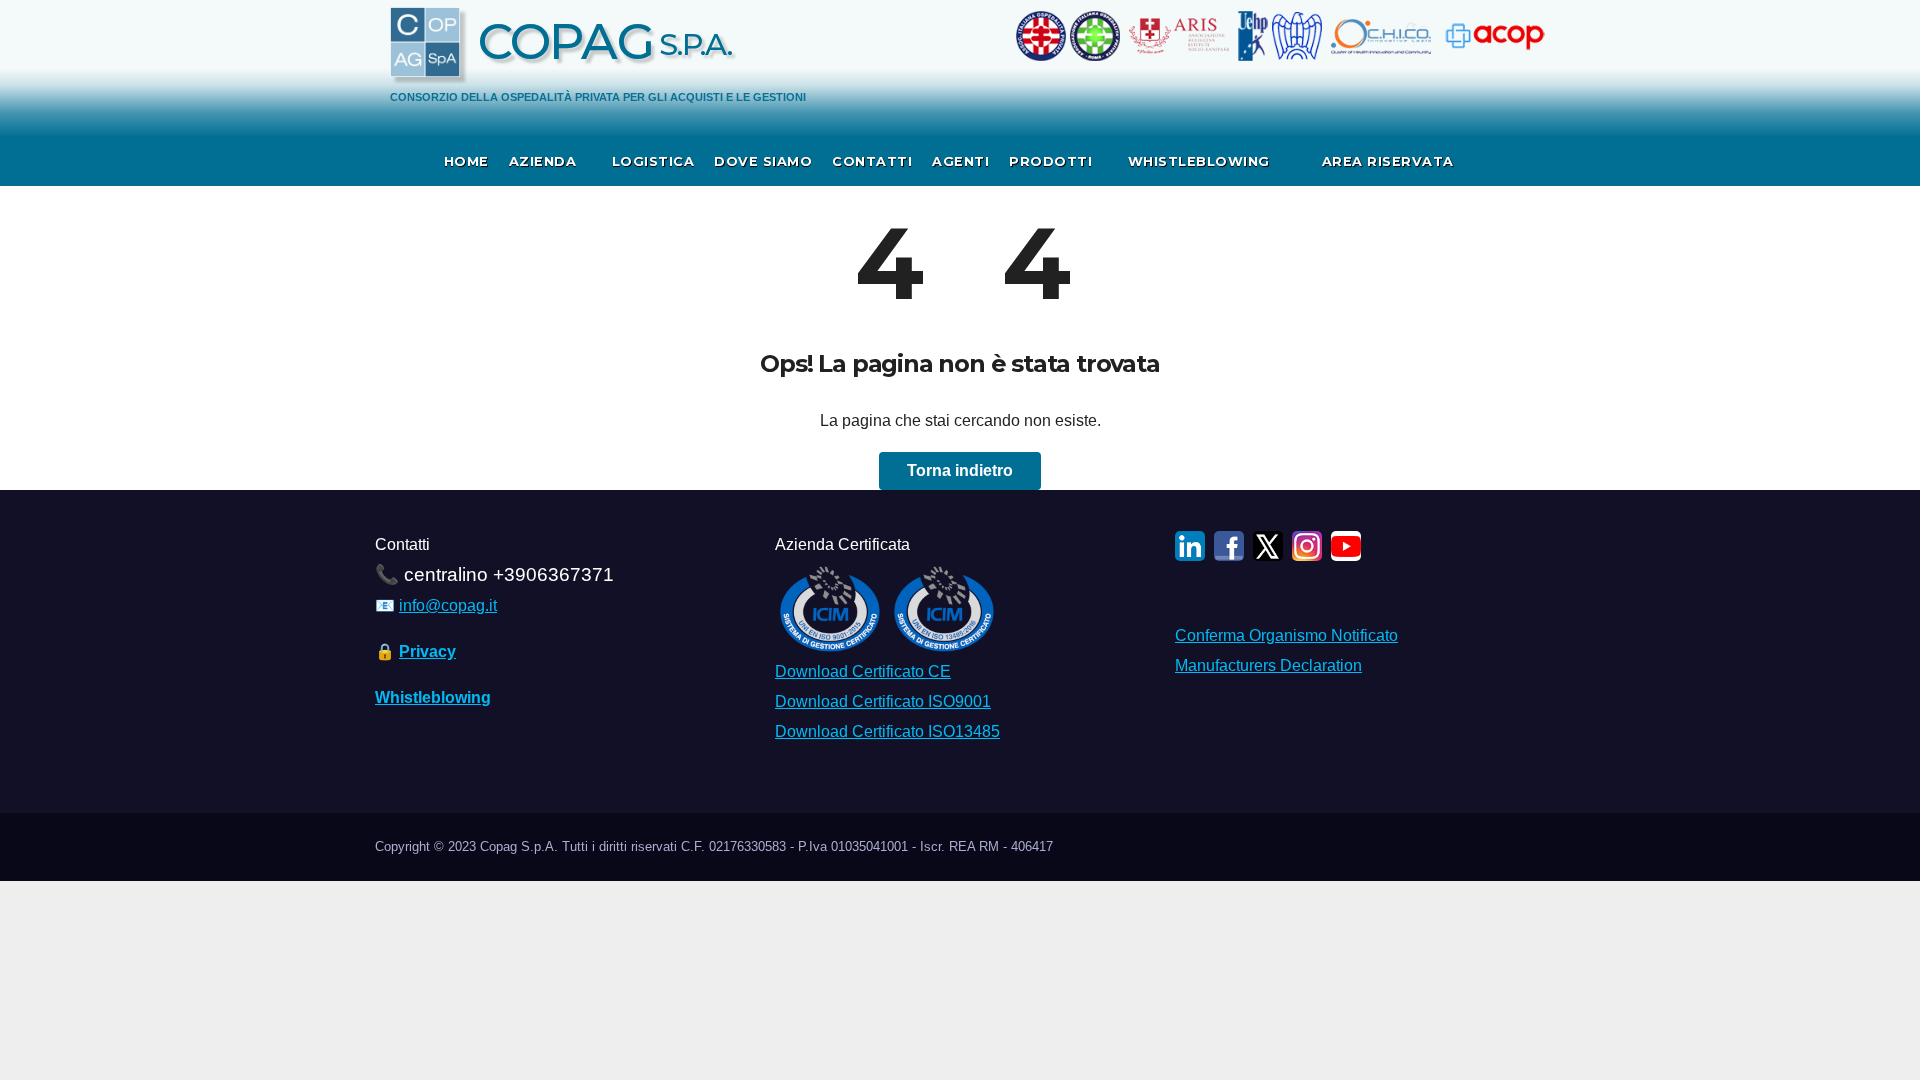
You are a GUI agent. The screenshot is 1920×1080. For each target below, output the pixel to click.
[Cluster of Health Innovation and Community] (1383, 35)
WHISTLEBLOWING (1201, 161)
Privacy (427, 651)
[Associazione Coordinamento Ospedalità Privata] (1492, 35)
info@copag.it (448, 605)
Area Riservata (1385, 161)
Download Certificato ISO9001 (883, 701)
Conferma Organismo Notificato (1286, 635)
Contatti (872, 161)
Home (466, 161)
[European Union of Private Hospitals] (1252, 35)
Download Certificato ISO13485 (887, 731)
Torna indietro (960, 470)
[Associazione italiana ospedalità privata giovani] (1097, 35)
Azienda (545, 161)
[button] (1539, 160)
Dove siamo (763, 161)
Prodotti (1053, 161)
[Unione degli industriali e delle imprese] (1299, 35)
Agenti (960, 161)
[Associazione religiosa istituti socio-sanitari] (1178, 35)
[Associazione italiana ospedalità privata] (1043, 35)
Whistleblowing (433, 697)
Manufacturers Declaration (1268, 665)
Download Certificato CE (863, 671)
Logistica (653, 161)
